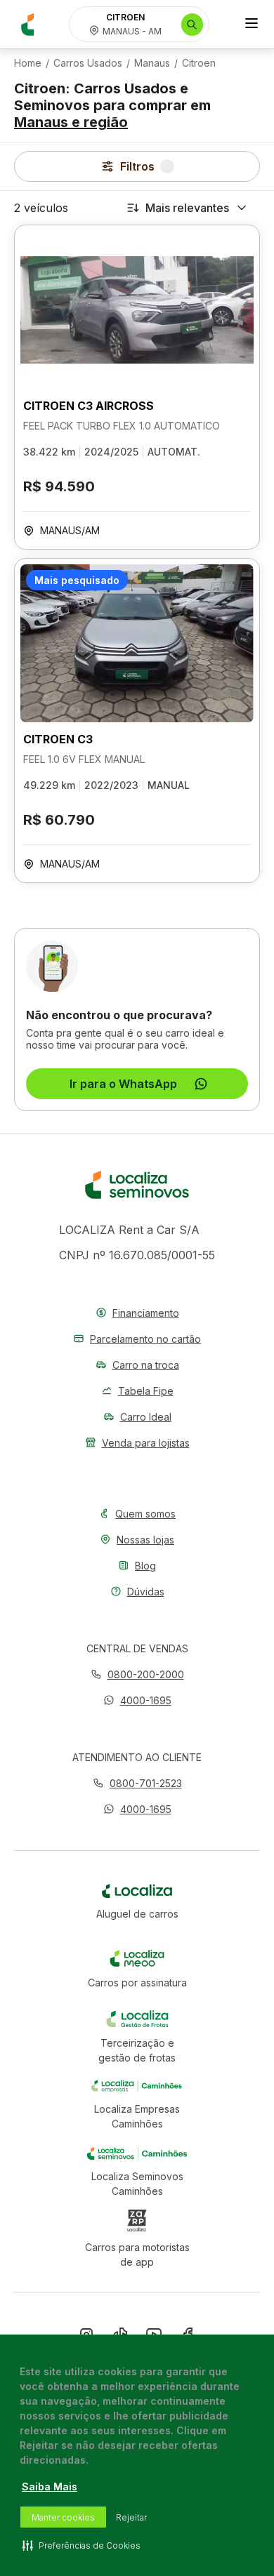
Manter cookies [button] (63, 2517)
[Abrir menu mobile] (252, 25)
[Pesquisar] (192, 25)
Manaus (152, 63)
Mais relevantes (187, 208)
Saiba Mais (50, 2487)
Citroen (199, 63)
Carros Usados (88, 63)
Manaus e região (71, 122)
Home (28, 63)
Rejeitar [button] (131, 2517)
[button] (137, 1700)
